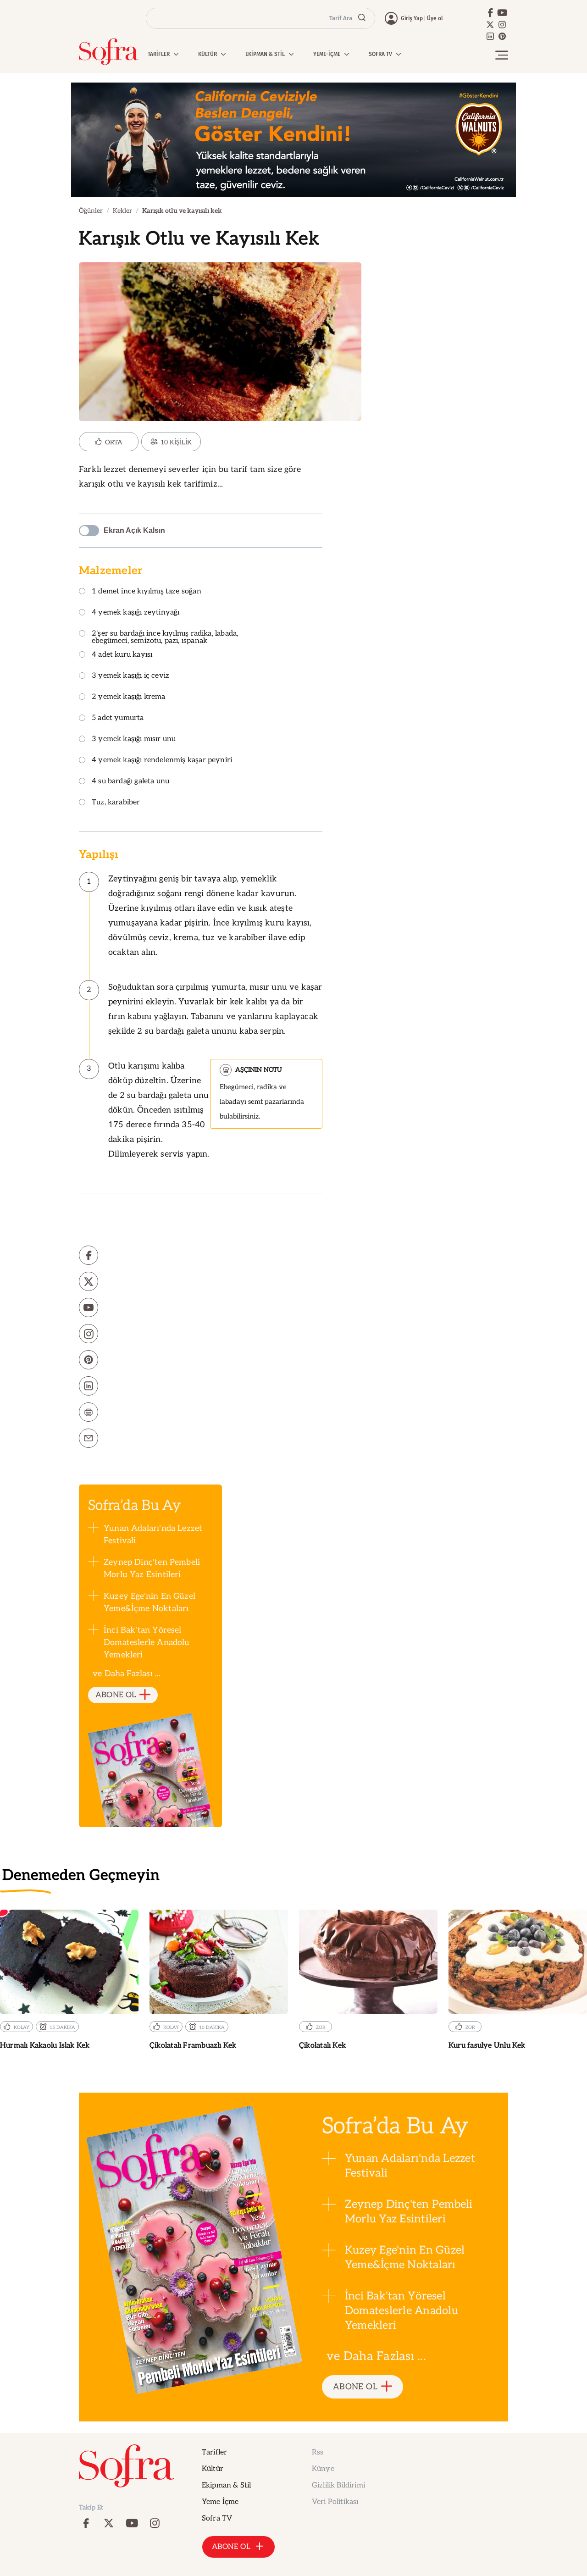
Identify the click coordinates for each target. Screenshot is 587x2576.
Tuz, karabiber (116, 803)
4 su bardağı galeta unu (130, 782)
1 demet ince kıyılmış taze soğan (147, 592)
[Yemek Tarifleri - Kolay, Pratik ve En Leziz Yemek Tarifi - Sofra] (109, 52)
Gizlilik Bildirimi (338, 2485)
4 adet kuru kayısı (122, 655)
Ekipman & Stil (226, 2485)
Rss (318, 2452)
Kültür (213, 2469)
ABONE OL (116, 1695)
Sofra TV (217, 2518)
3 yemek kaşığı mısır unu (134, 740)
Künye (323, 2469)
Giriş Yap (412, 18)
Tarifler (214, 2452)
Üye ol (435, 18)
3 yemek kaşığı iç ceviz (130, 676)
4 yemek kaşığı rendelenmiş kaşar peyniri (162, 761)
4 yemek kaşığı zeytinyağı (136, 613)
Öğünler (91, 211)
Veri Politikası (335, 2502)
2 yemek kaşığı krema (129, 697)
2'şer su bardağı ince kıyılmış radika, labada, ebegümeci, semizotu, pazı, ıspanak (165, 638)
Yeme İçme (220, 2502)
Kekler (122, 211)
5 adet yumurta (118, 718)
